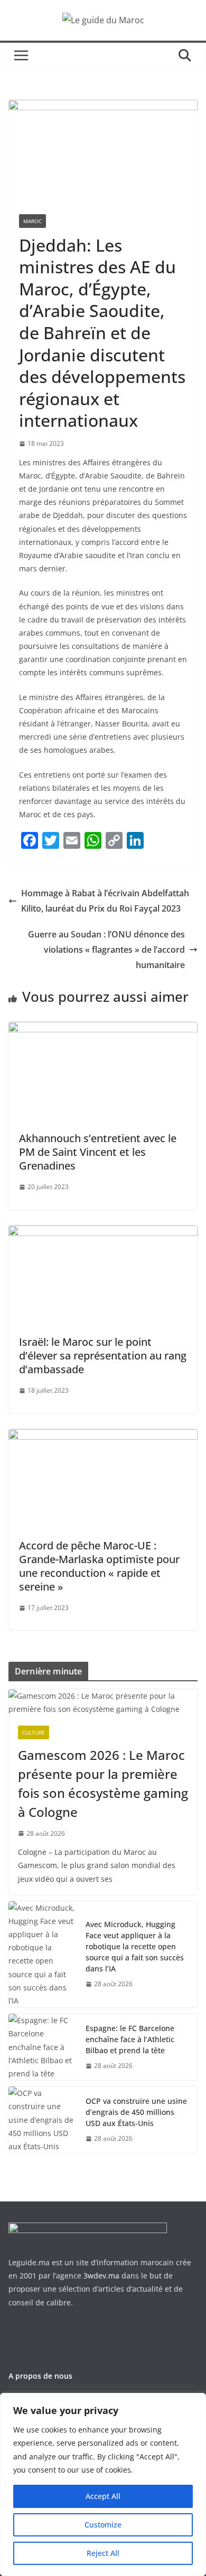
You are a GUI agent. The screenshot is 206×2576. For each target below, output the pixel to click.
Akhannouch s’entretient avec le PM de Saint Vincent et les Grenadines (98, 1152)
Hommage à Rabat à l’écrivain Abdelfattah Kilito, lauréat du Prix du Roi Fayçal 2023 (105, 901)
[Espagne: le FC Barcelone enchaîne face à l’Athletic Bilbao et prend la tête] (43, 2047)
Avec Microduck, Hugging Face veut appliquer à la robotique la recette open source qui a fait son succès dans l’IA (135, 1946)
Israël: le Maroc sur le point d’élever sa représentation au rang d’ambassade (103, 1356)
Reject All (103, 2553)
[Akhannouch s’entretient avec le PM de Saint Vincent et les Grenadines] (103, 1029)
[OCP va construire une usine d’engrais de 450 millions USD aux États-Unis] (43, 2120)
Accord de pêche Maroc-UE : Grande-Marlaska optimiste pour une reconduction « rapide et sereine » (99, 1566)
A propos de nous (40, 2376)
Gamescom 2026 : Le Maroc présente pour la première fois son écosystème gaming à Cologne (103, 1783)
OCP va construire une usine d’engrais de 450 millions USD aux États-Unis (136, 2112)
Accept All (103, 2496)
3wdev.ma (101, 2276)
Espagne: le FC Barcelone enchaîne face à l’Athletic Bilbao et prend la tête (130, 2039)
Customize (103, 2525)
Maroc (32, 221)
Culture (34, 1732)
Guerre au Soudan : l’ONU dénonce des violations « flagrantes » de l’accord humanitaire (106, 950)
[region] (103, 2484)
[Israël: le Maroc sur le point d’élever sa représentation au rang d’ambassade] (103, 1233)
